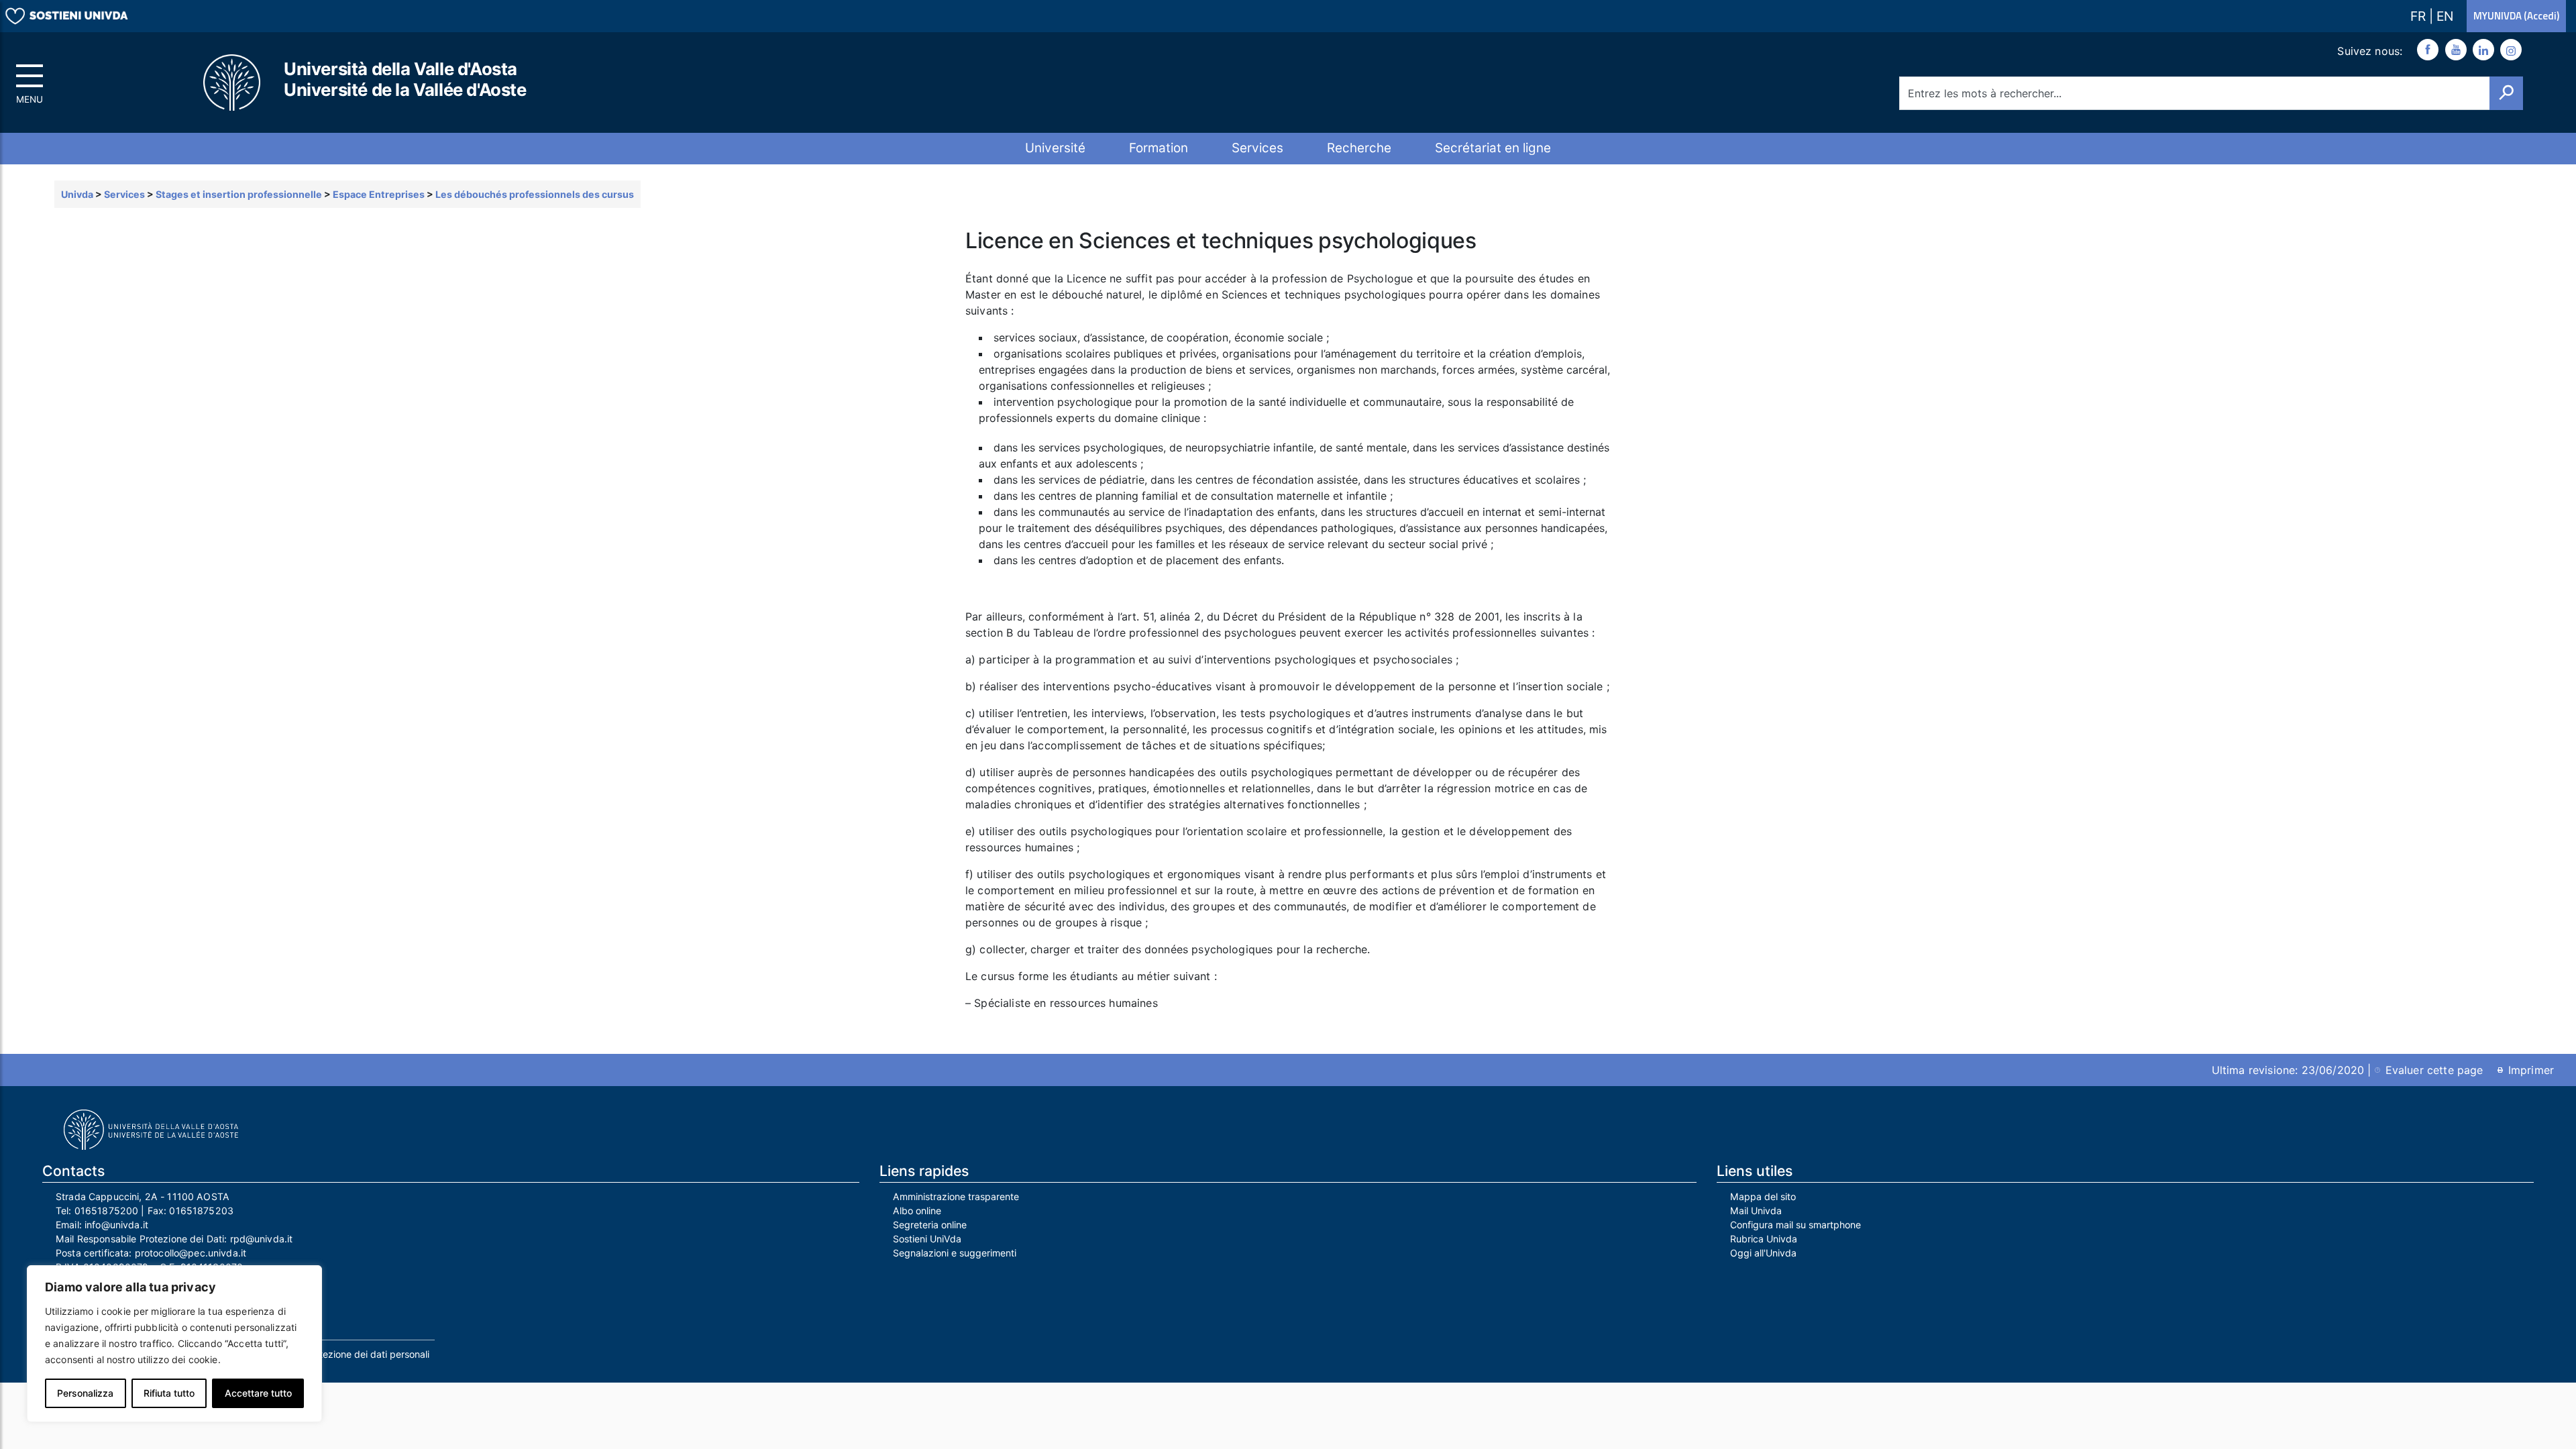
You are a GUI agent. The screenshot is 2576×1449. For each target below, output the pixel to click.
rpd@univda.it (262, 1239)
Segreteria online (930, 1225)
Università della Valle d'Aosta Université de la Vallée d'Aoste (405, 79)
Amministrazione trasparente (956, 1196)
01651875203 (201, 1211)
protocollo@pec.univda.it (191, 1253)
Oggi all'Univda (1763, 1253)
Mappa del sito (1763, 1196)
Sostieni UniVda (927, 1239)
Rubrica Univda (1764, 1239)
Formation (1159, 148)
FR (2420, 16)
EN (2445, 16)
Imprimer (2531, 1070)
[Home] (233, 83)
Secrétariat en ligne (1493, 148)
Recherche (1359, 148)
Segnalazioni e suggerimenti (955, 1253)
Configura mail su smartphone (1795, 1225)
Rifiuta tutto (169, 1393)
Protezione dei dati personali (367, 1354)
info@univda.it (116, 1225)
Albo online (917, 1211)
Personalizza (85, 1393)
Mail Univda (1756, 1211)
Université (1055, 148)
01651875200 (107, 1211)
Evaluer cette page (2434, 1070)
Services (1257, 148)
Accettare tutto (258, 1393)
